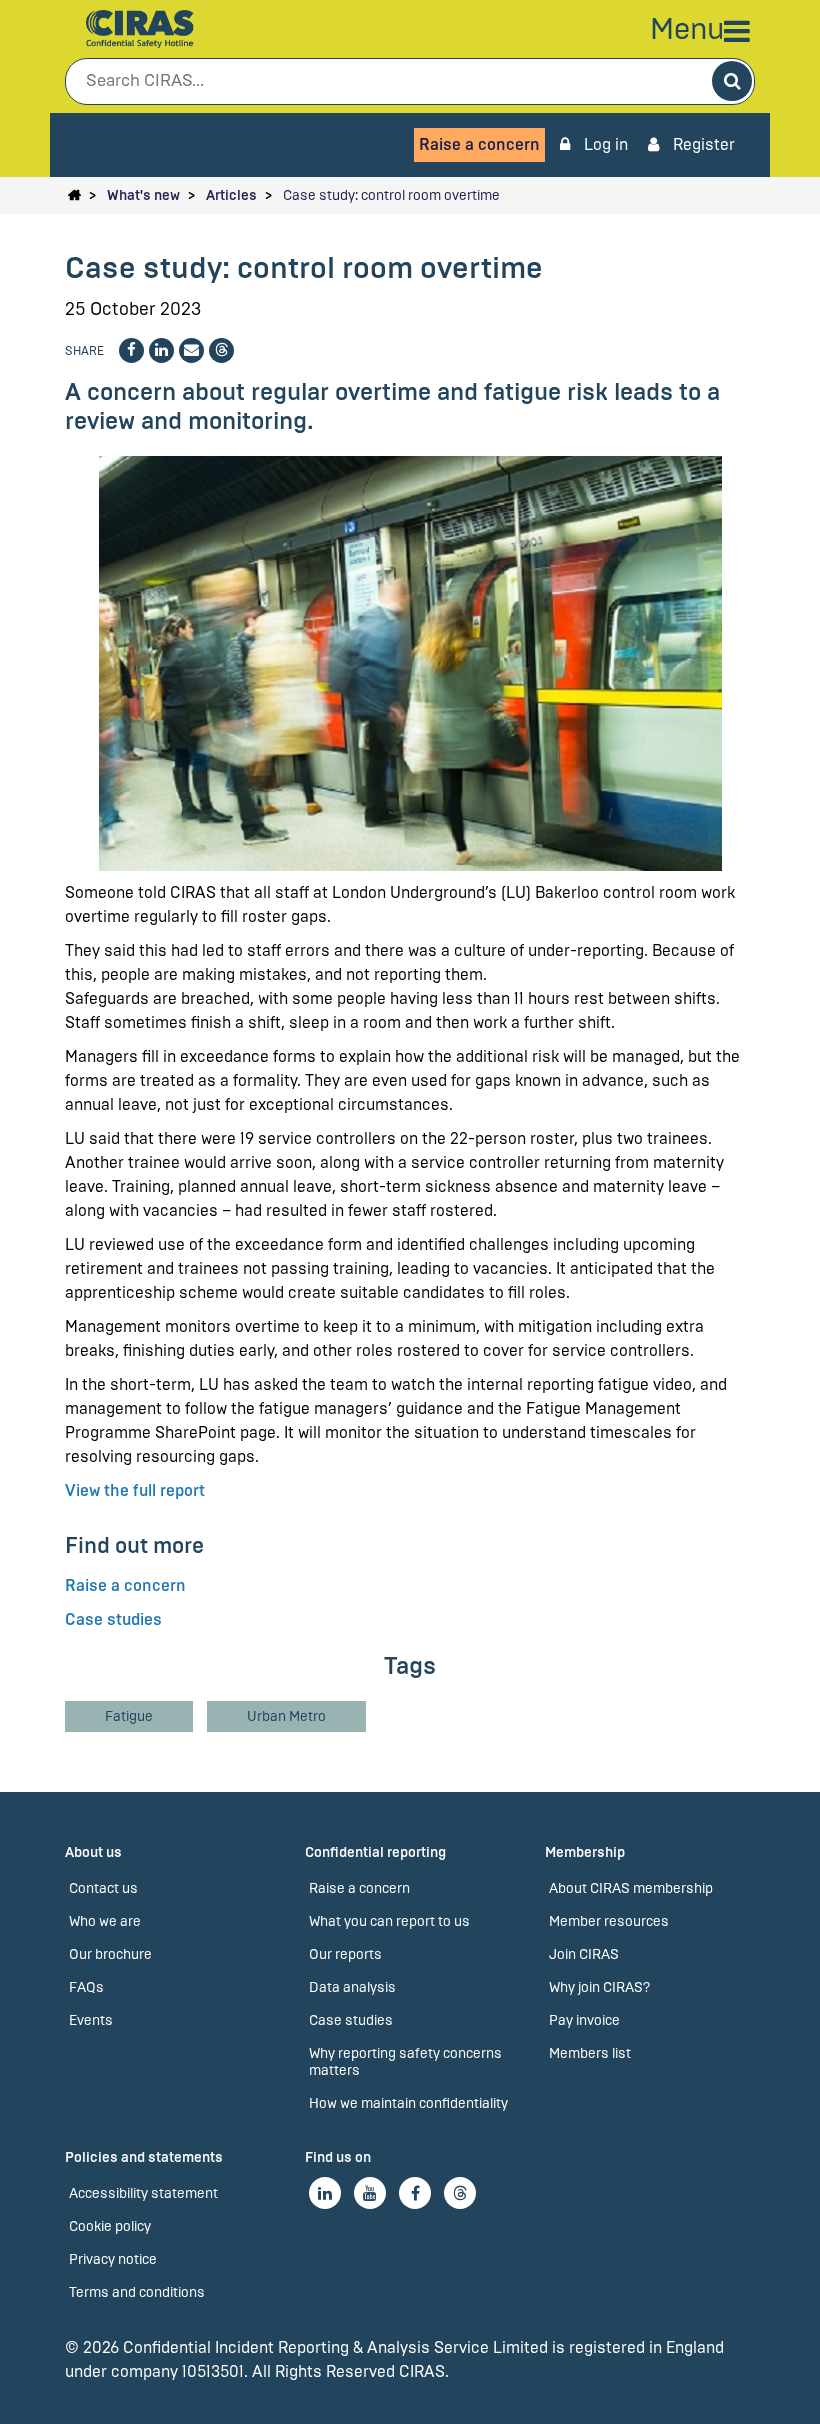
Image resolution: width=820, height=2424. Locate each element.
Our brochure (110, 1954)
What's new (143, 195)
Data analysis (352, 1987)
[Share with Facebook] (131, 350)
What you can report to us (389, 1921)
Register (702, 144)
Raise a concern (479, 144)
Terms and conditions (137, 2292)
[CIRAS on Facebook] (415, 2193)
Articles (231, 195)
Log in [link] (604, 144)
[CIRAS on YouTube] (370, 2193)
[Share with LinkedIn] (161, 350)
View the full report (135, 1490)
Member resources (609, 1921)
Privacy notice (113, 2259)
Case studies (113, 1619)
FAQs (86, 1987)
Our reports (345, 1954)
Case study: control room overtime (391, 195)
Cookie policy (110, 2226)
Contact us (103, 1888)
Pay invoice (584, 2020)
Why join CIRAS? (599, 1987)
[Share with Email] (191, 350)
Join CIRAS (584, 1954)
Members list (590, 2053)
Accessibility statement (143, 2193)
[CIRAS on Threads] (460, 2193)
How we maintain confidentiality (408, 2103)
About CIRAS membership (631, 1888)
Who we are (105, 1921)
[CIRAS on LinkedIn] (325, 2193)
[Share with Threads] (221, 350)
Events (91, 2020)
